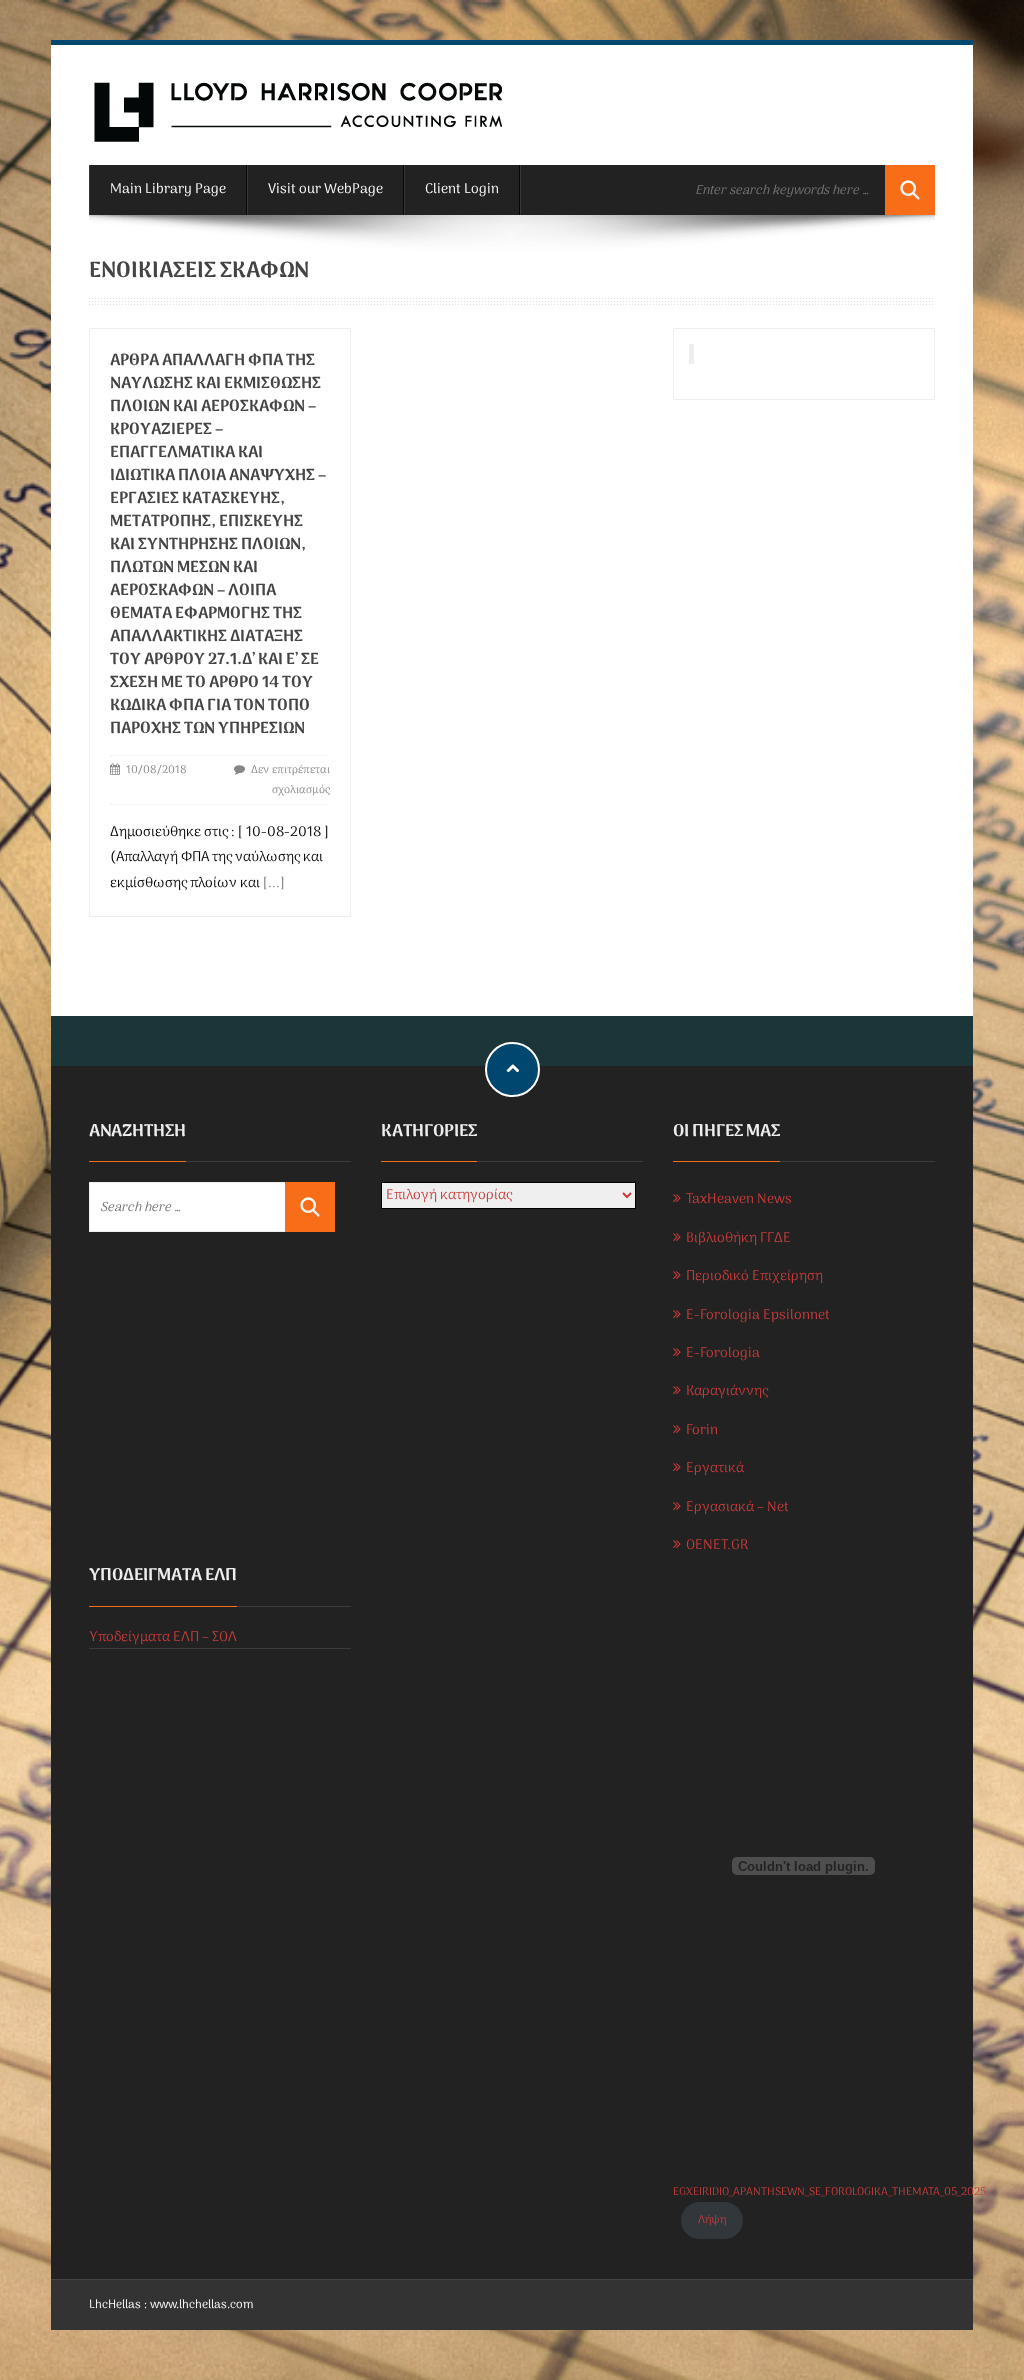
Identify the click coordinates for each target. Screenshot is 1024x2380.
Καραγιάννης (727, 1391)
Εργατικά (715, 1468)
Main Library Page (168, 189)
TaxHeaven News (739, 1199)
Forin (702, 1430)
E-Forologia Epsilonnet (758, 1315)
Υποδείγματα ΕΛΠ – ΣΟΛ (163, 1637)
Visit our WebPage (325, 189)
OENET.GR (717, 1545)
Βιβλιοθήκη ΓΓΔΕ (738, 1238)
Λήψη (712, 2220)
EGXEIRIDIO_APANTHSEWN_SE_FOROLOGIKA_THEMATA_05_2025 (829, 2192)
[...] (274, 883)
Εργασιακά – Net (737, 1507)
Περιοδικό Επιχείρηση (754, 1276)
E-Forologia (723, 1353)
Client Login (462, 189)
